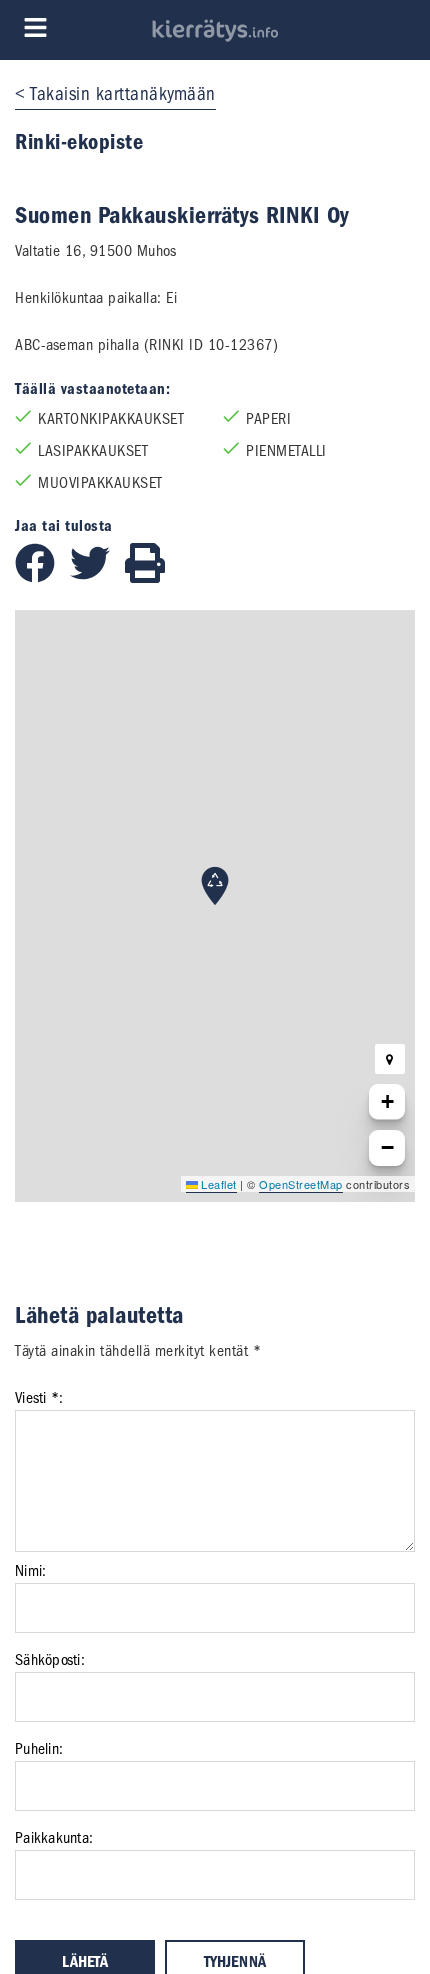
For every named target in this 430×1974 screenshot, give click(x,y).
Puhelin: (39, 1749)
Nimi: (30, 1571)
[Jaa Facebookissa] (42, 578)
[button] (215, 886)
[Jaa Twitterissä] (97, 578)
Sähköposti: (50, 1660)
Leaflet (217, 1184)
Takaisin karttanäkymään (123, 94)
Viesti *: (39, 1398)
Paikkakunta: (54, 1838)
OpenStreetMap (301, 1184)
